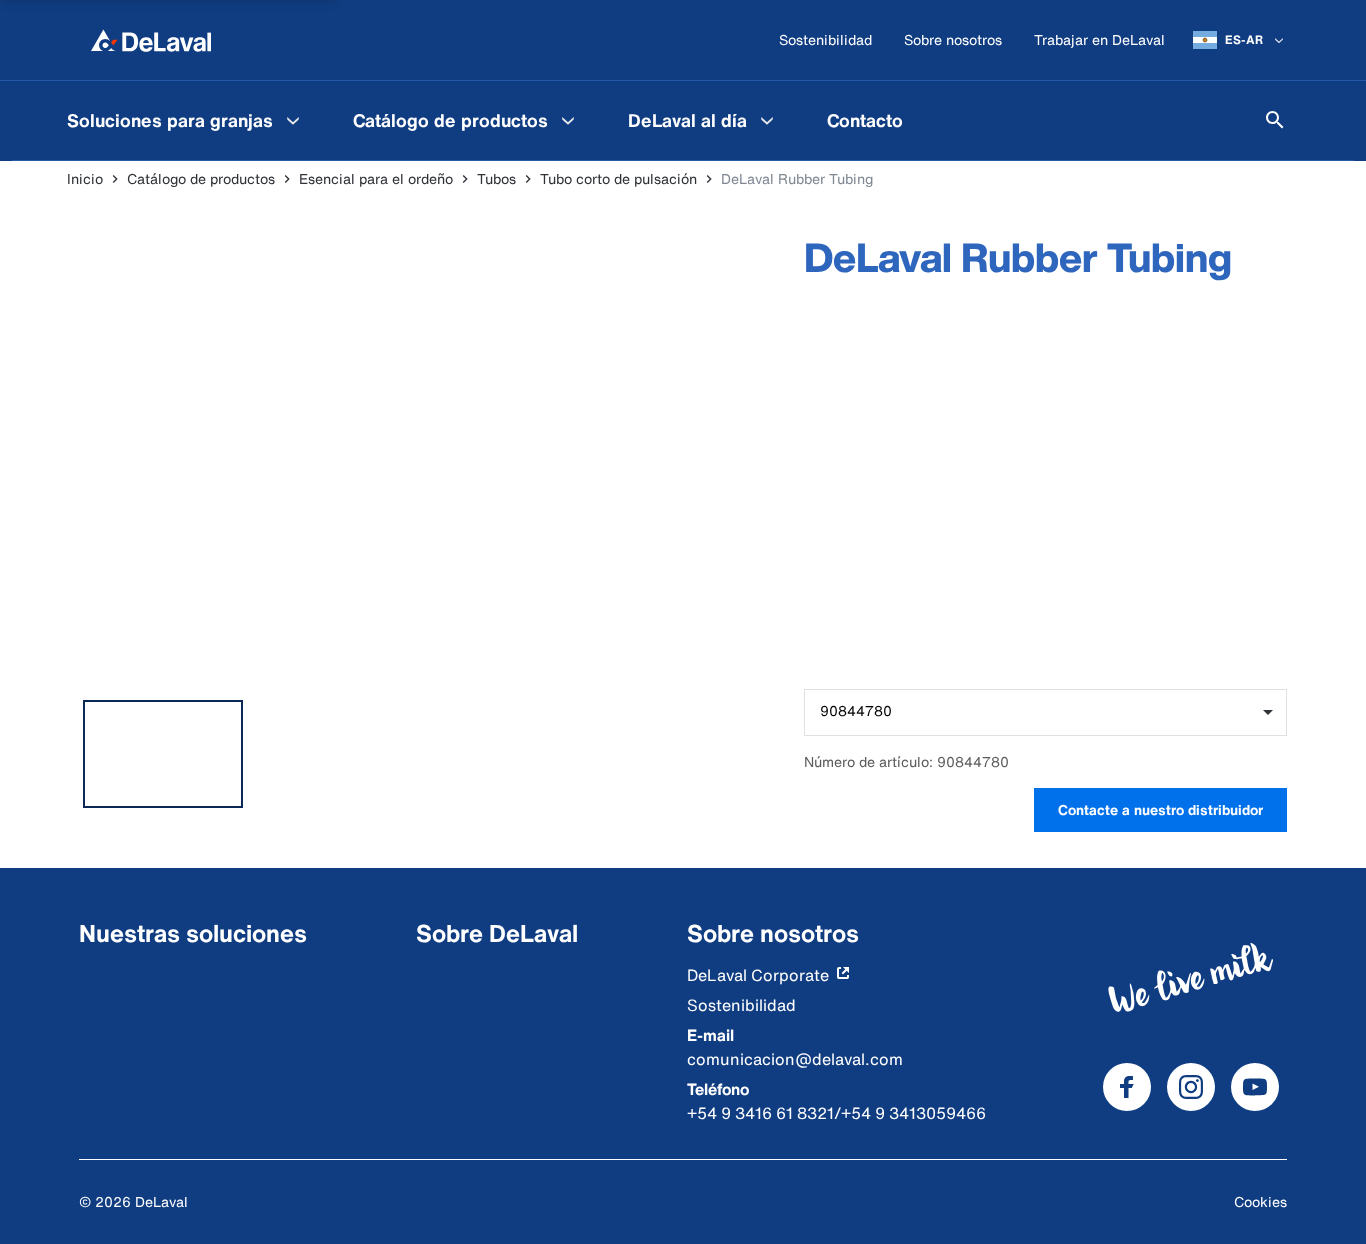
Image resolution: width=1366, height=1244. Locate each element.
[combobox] (1045, 712)
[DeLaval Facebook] (1127, 1087)
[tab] (163, 754)
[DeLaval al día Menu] (767, 120)
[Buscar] (1275, 120)
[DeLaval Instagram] (1191, 1087)
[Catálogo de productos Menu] (568, 120)
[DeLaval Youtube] (1255, 1087)
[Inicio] (151, 40)
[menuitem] (186, 120)
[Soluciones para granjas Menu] (293, 120)
